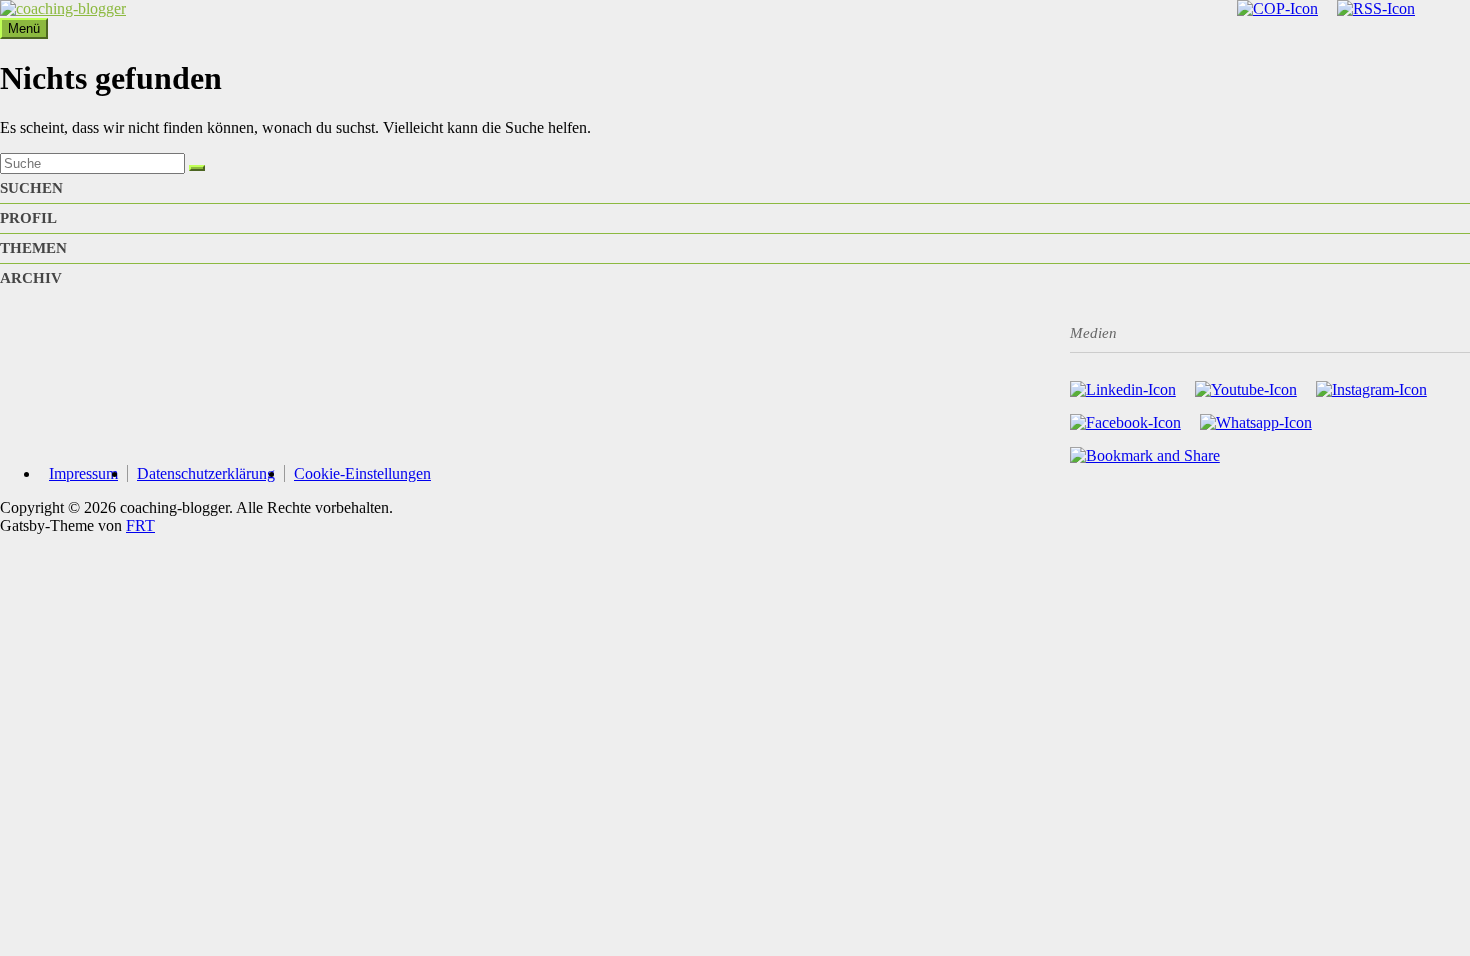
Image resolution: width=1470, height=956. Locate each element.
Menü (24, 28)
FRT (140, 525)
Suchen (31, 188)
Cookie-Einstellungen (362, 473)
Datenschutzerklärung (206, 473)
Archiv (31, 278)
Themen (33, 248)
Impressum (83, 473)
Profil (28, 218)
